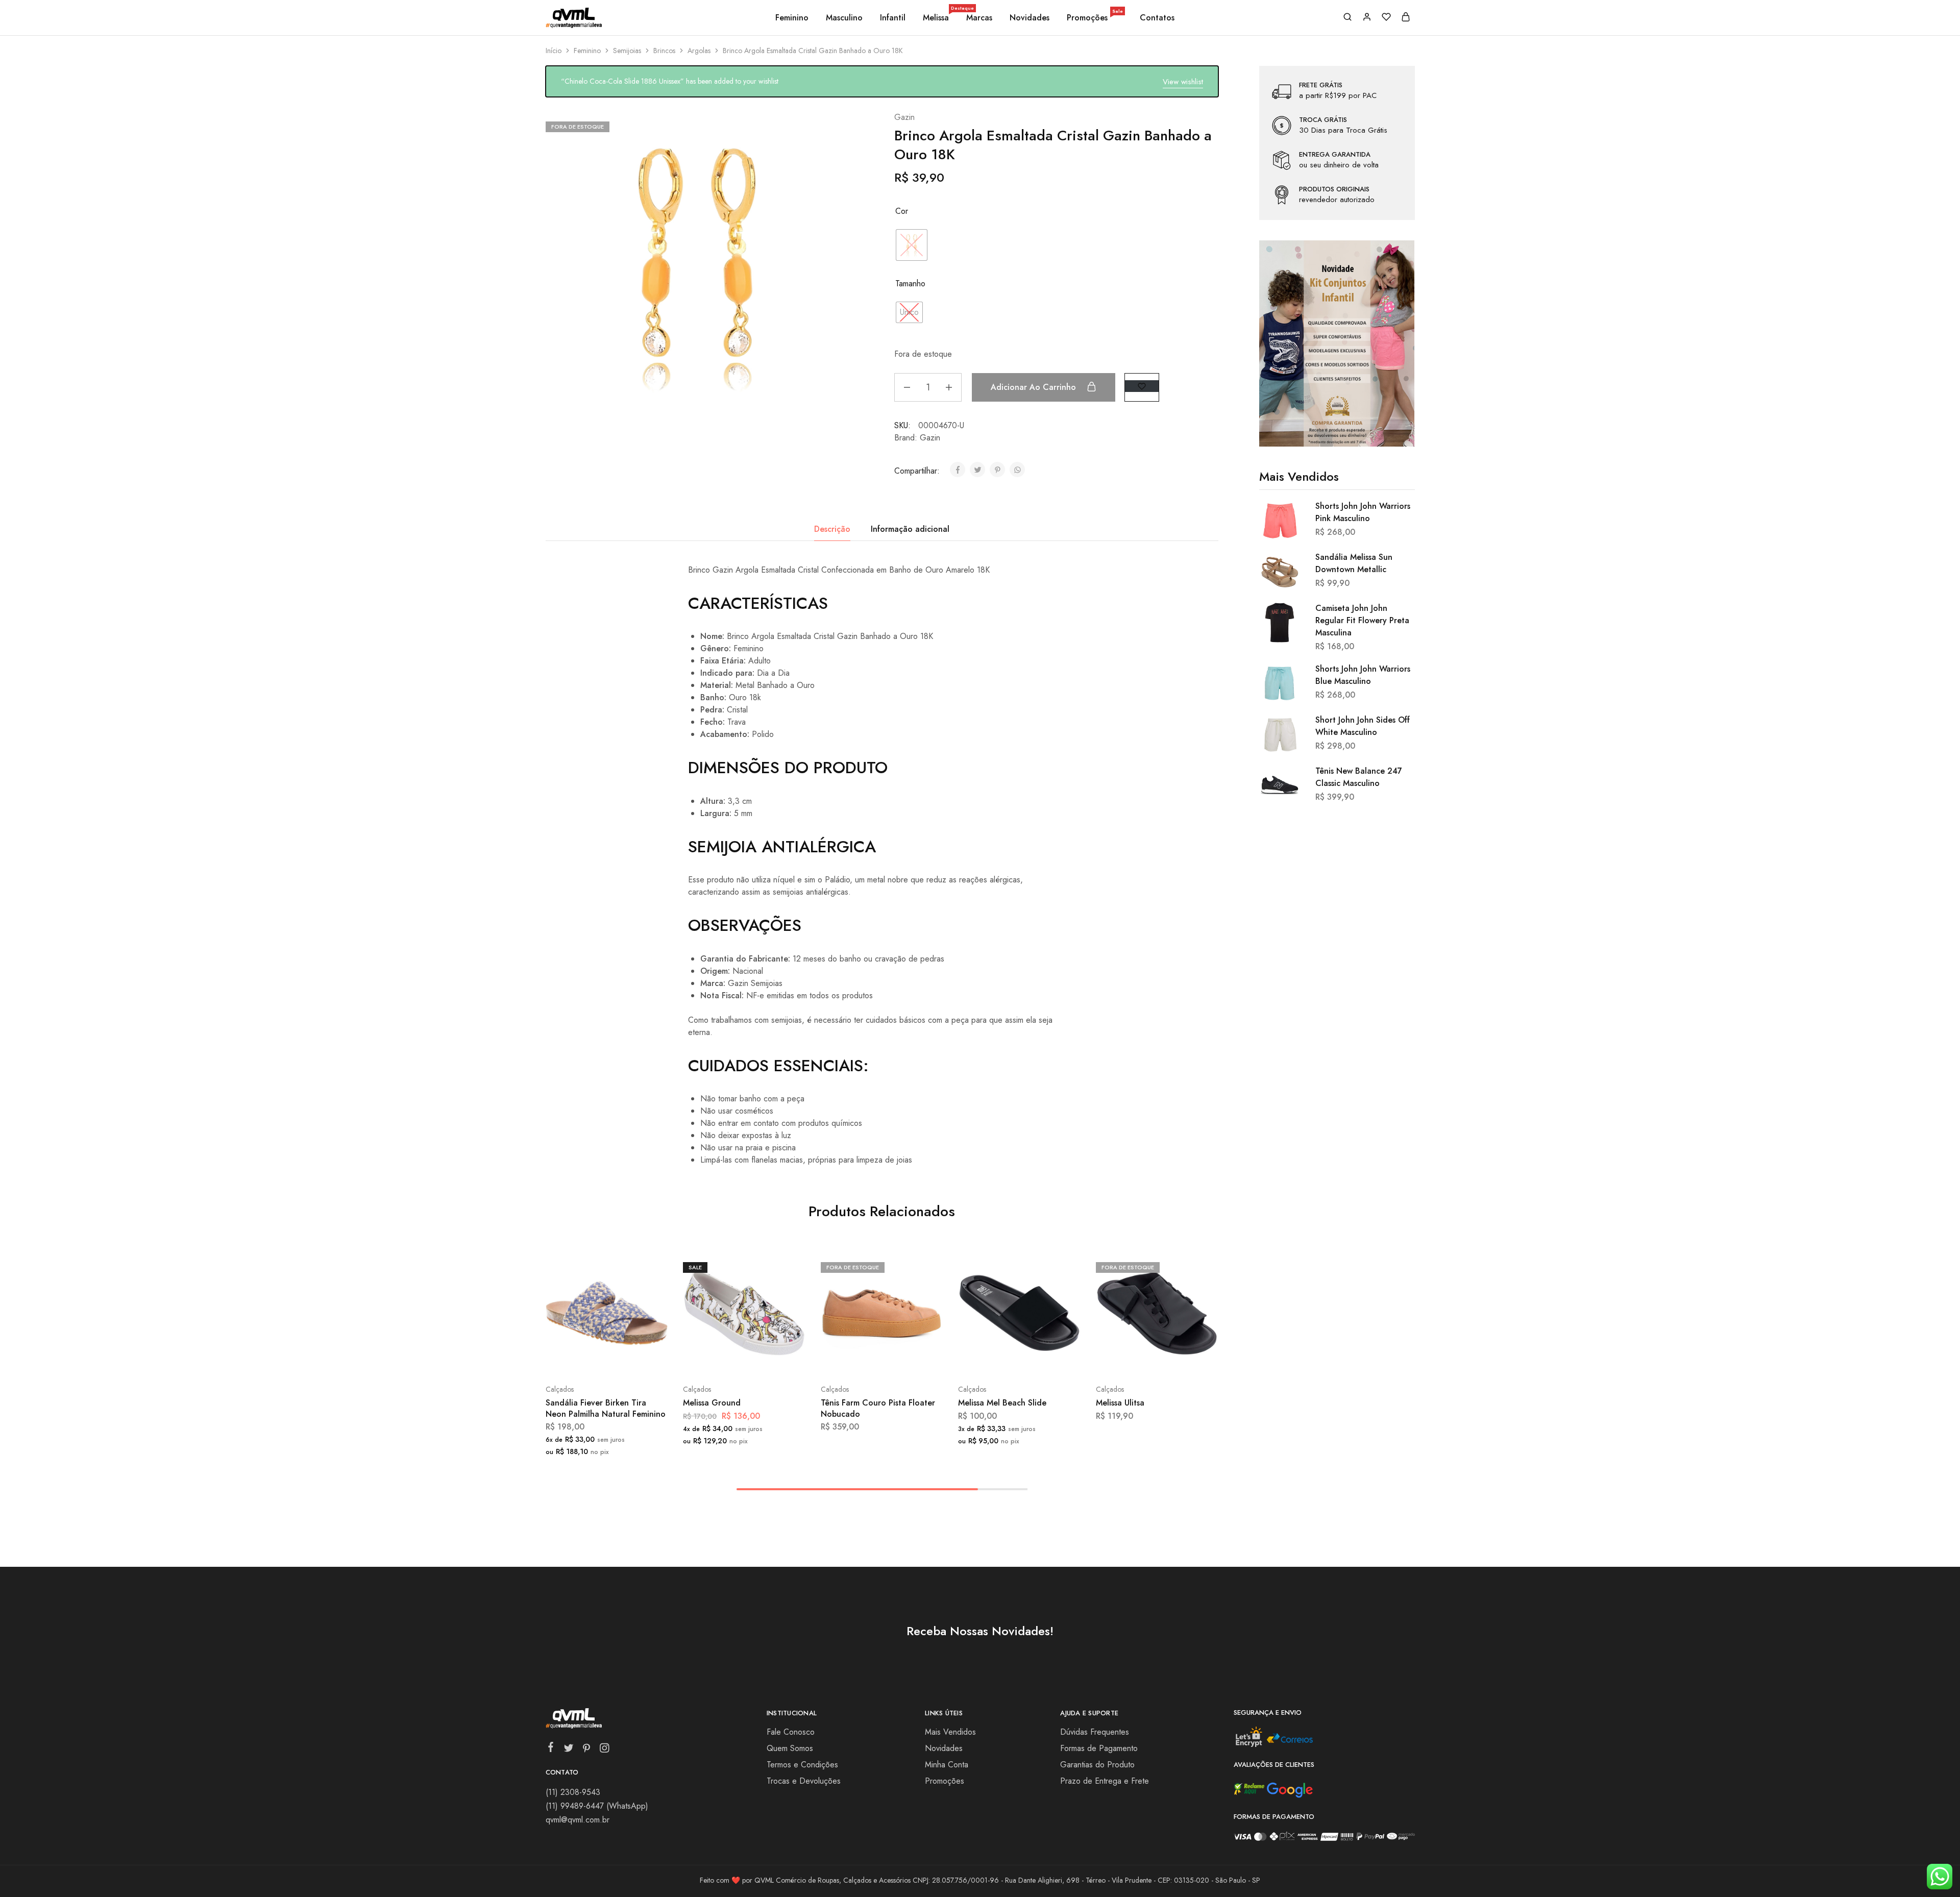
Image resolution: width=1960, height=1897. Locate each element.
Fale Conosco (791, 1732)
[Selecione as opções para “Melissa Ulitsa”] (1130, 1359)
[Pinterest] (586, 1750)
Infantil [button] (893, 18)
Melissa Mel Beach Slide (1002, 1403)
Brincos (664, 51)
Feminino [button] (792, 18)
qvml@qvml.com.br (578, 1820)
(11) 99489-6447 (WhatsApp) (597, 1806)
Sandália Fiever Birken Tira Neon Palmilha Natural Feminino (606, 1408)
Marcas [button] (979, 18)
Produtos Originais (1334, 189)
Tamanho (910, 284)
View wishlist (1183, 82)
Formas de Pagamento (1099, 1748)
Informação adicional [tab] (910, 529)
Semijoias (627, 51)
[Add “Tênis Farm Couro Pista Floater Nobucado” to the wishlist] (907, 1359)
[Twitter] (568, 1750)
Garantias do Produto (1097, 1765)
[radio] (912, 245)
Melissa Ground (712, 1403)
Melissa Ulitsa (1120, 1403)
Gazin (904, 117)
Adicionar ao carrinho (1035, 387)
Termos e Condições (802, 1765)
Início (554, 51)
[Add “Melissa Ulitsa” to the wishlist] (1182, 1359)
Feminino (587, 51)
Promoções (1095, 18)
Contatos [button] (1157, 18)
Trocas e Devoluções (804, 1781)
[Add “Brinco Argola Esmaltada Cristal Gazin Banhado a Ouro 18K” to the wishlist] (1142, 386)
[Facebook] (550, 1749)
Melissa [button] (937, 18)
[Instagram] (604, 1750)
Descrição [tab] (832, 529)
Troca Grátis (1323, 120)
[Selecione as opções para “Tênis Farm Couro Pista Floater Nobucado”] (854, 1359)
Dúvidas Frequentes (1095, 1732)
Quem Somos (790, 1748)
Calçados (560, 1389)
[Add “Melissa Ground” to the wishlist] (770, 1359)
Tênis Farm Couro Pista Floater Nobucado (878, 1408)
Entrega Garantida (1335, 155)
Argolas (699, 51)
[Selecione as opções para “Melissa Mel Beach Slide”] (992, 1359)
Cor (902, 211)
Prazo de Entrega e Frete (1105, 1781)
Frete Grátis (1321, 85)
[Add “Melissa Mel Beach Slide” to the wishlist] (1045, 1359)
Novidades (1030, 18)
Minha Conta (947, 1765)
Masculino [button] (844, 18)
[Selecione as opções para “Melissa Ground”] (717, 1359)
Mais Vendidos (950, 1732)
